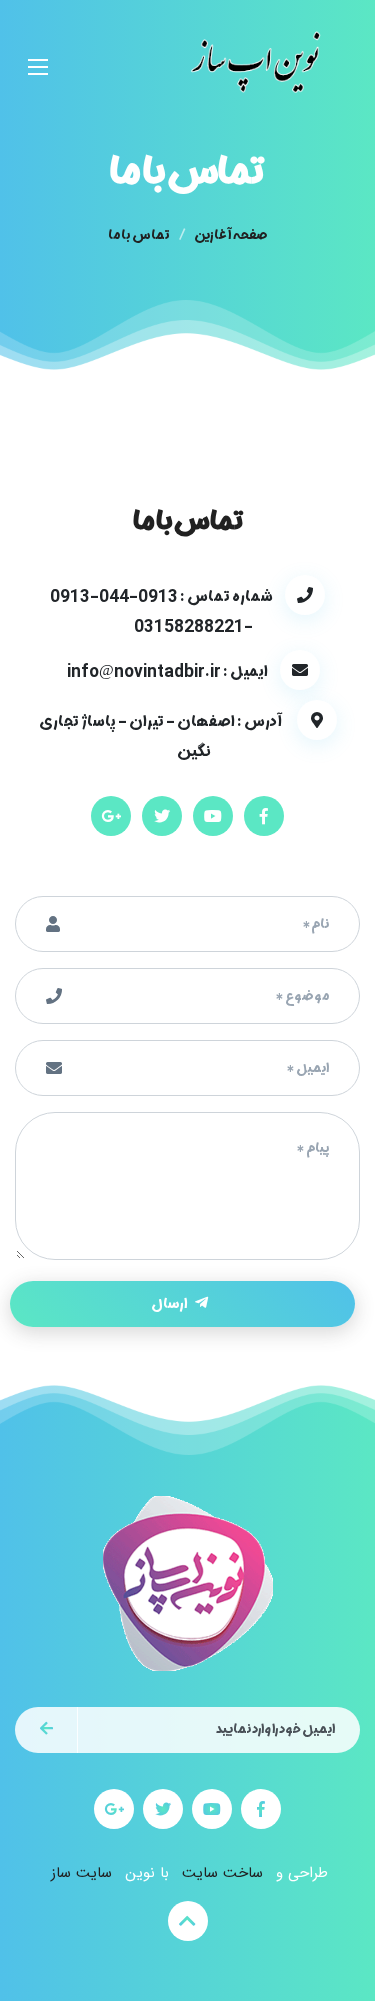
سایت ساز (81, 1873)
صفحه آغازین (230, 235)
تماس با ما (139, 235)
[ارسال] (46, 1730)
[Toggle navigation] (38, 55)
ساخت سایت (220, 1873)
